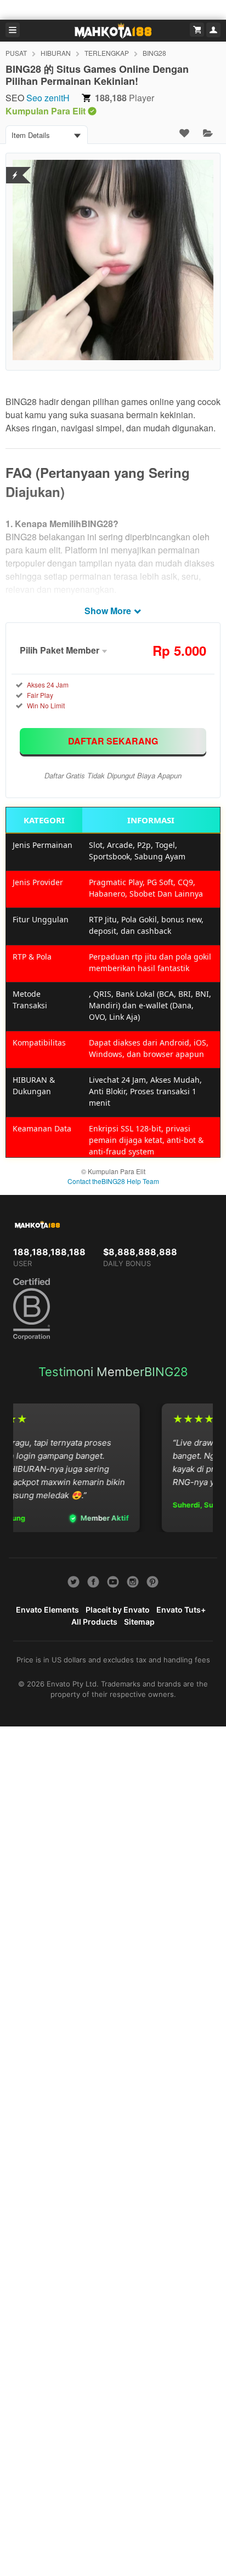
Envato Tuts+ (181, 1610)
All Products (94, 1622)
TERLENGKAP (107, 53)
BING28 (154, 53)
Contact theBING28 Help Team (113, 1181)
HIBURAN (56, 53)
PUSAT (16, 53)
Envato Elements (47, 1610)
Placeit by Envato (118, 1610)
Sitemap (139, 1622)
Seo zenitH (48, 98)
